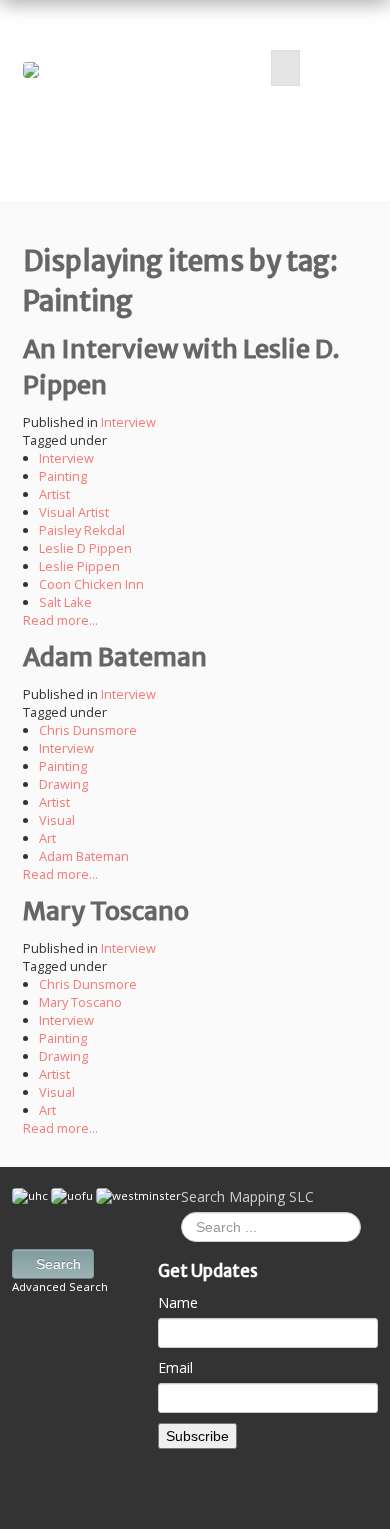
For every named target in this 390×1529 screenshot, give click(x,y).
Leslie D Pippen (85, 548)
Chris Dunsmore (88, 730)
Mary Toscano (106, 911)
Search (58, 1264)
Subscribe (197, 1436)
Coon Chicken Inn (91, 584)
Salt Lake (65, 602)
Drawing (63, 784)
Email (175, 1367)
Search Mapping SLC (247, 1196)
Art (47, 838)
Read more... (60, 620)
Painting (63, 476)
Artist (54, 494)
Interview (128, 422)
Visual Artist (74, 512)
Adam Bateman (115, 657)
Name (178, 1302)
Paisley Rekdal (82, 530)
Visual (57, 820)
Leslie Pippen (79, 566)
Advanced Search (60, 1286)
